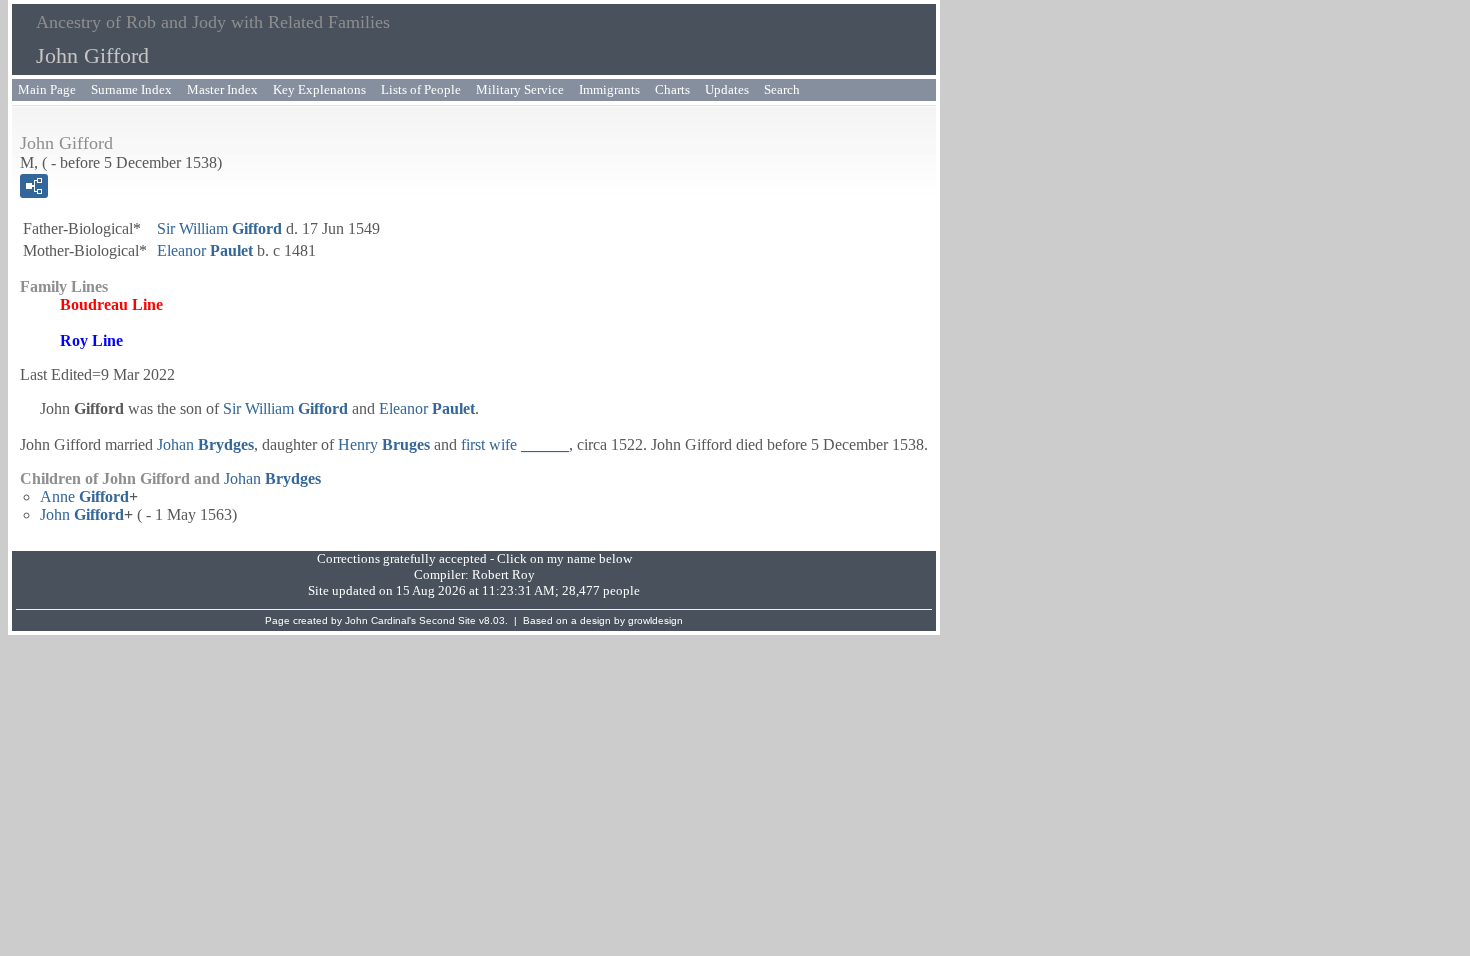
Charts (672, 89)
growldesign (655, 620)
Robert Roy (503, 574)
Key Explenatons (319, 89)
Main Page (47, 89)
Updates (727, 89)
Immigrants (609, 89)
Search (782, 89)
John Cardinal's (380, 620)
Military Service (520, 89)
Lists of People (421, 89)
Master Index (222, 89)
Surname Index (131, 89)
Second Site (447, 620)
